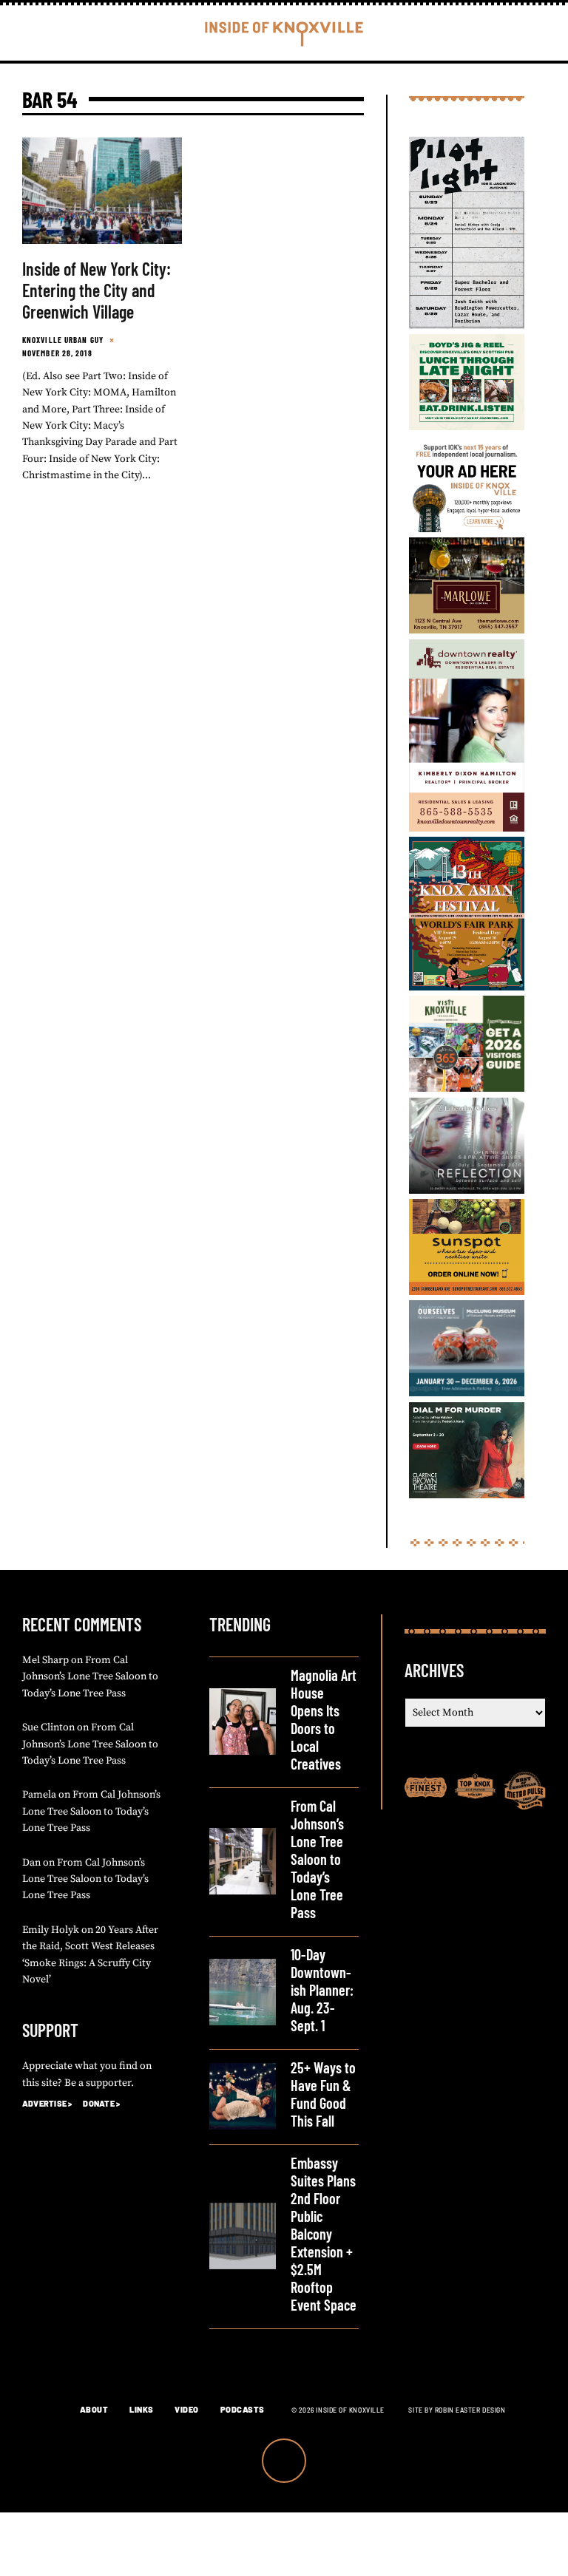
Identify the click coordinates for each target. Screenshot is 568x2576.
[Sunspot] (467, 1292)
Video (187, 2409)
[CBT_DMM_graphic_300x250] (467, 1495)
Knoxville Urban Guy (63, 340)
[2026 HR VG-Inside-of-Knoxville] (467, 1089)
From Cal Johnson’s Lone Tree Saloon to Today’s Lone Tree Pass (90, 1677)
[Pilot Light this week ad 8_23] (467, 326)
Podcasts (243, 2409)
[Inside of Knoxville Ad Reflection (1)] (467, 1191)
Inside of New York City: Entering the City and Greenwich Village (97, 290)
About (94, 2409)
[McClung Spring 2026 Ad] (467, 1393)
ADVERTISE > (47, 2103)
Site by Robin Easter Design (457, 2410)
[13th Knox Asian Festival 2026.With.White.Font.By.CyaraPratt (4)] (467, 988)
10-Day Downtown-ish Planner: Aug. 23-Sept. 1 (322, 1990)
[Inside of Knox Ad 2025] (467, 427)
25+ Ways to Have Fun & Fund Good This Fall (323, 2094)
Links (142, 2409)
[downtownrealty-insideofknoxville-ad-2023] (467, 829)
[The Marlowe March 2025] (467, 631)
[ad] (467, 529)
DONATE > (101, 2103)
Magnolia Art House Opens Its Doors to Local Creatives (324, 1719)
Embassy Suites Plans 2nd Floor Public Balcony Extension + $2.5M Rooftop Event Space (324, 2234)
